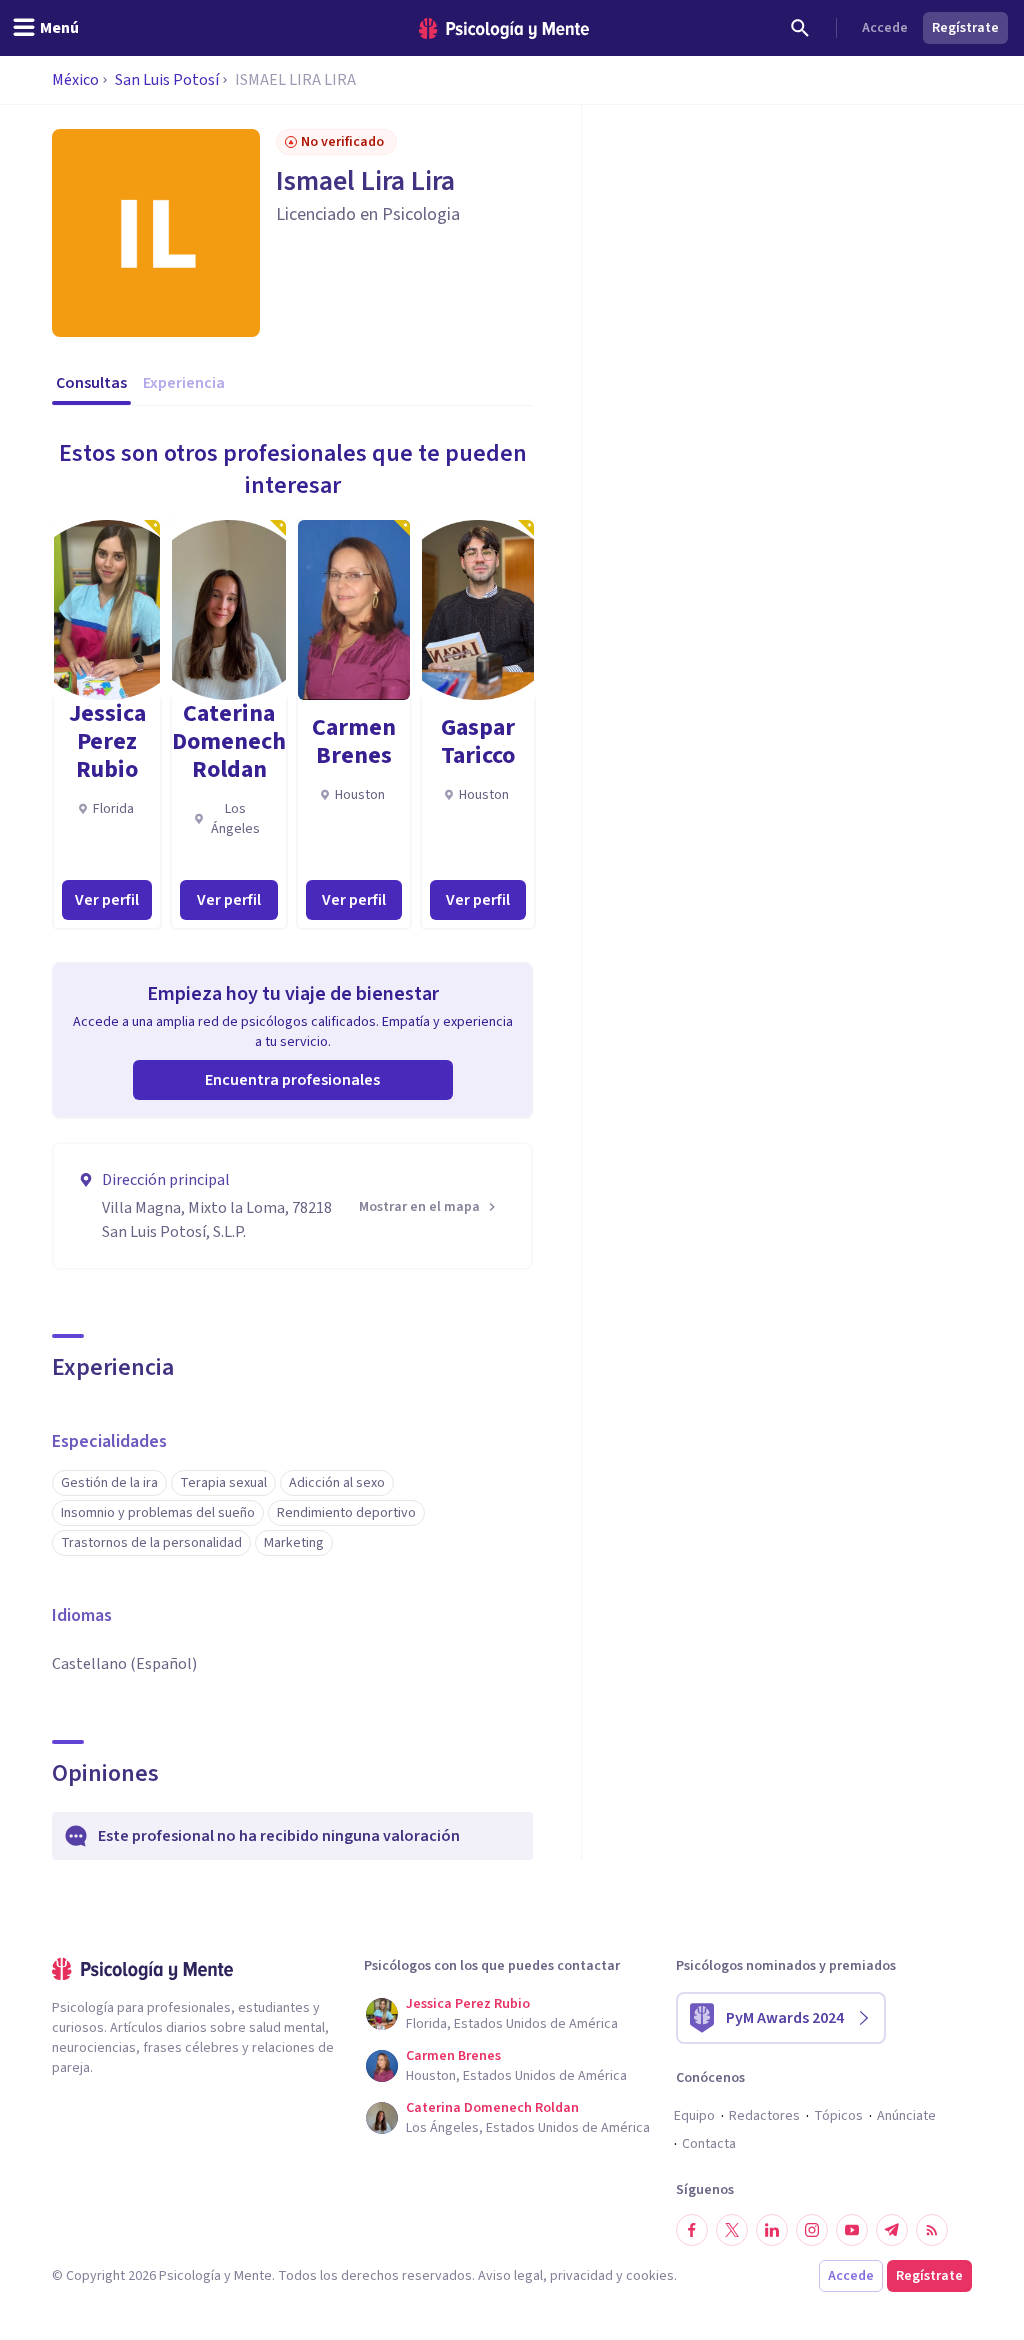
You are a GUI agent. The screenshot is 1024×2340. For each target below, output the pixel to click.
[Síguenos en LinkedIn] (772, 2230)
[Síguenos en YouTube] (852, 2230)
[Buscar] (800, 28)
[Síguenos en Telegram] (892, 2230)
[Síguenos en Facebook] (692, 2230)
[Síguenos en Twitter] (732, 2230)
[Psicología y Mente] (504, 28)
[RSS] (932, 2230)
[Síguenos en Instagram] (812, 2230)
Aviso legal (510, 2276)
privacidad (581, 2276)
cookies (650, 2276)
